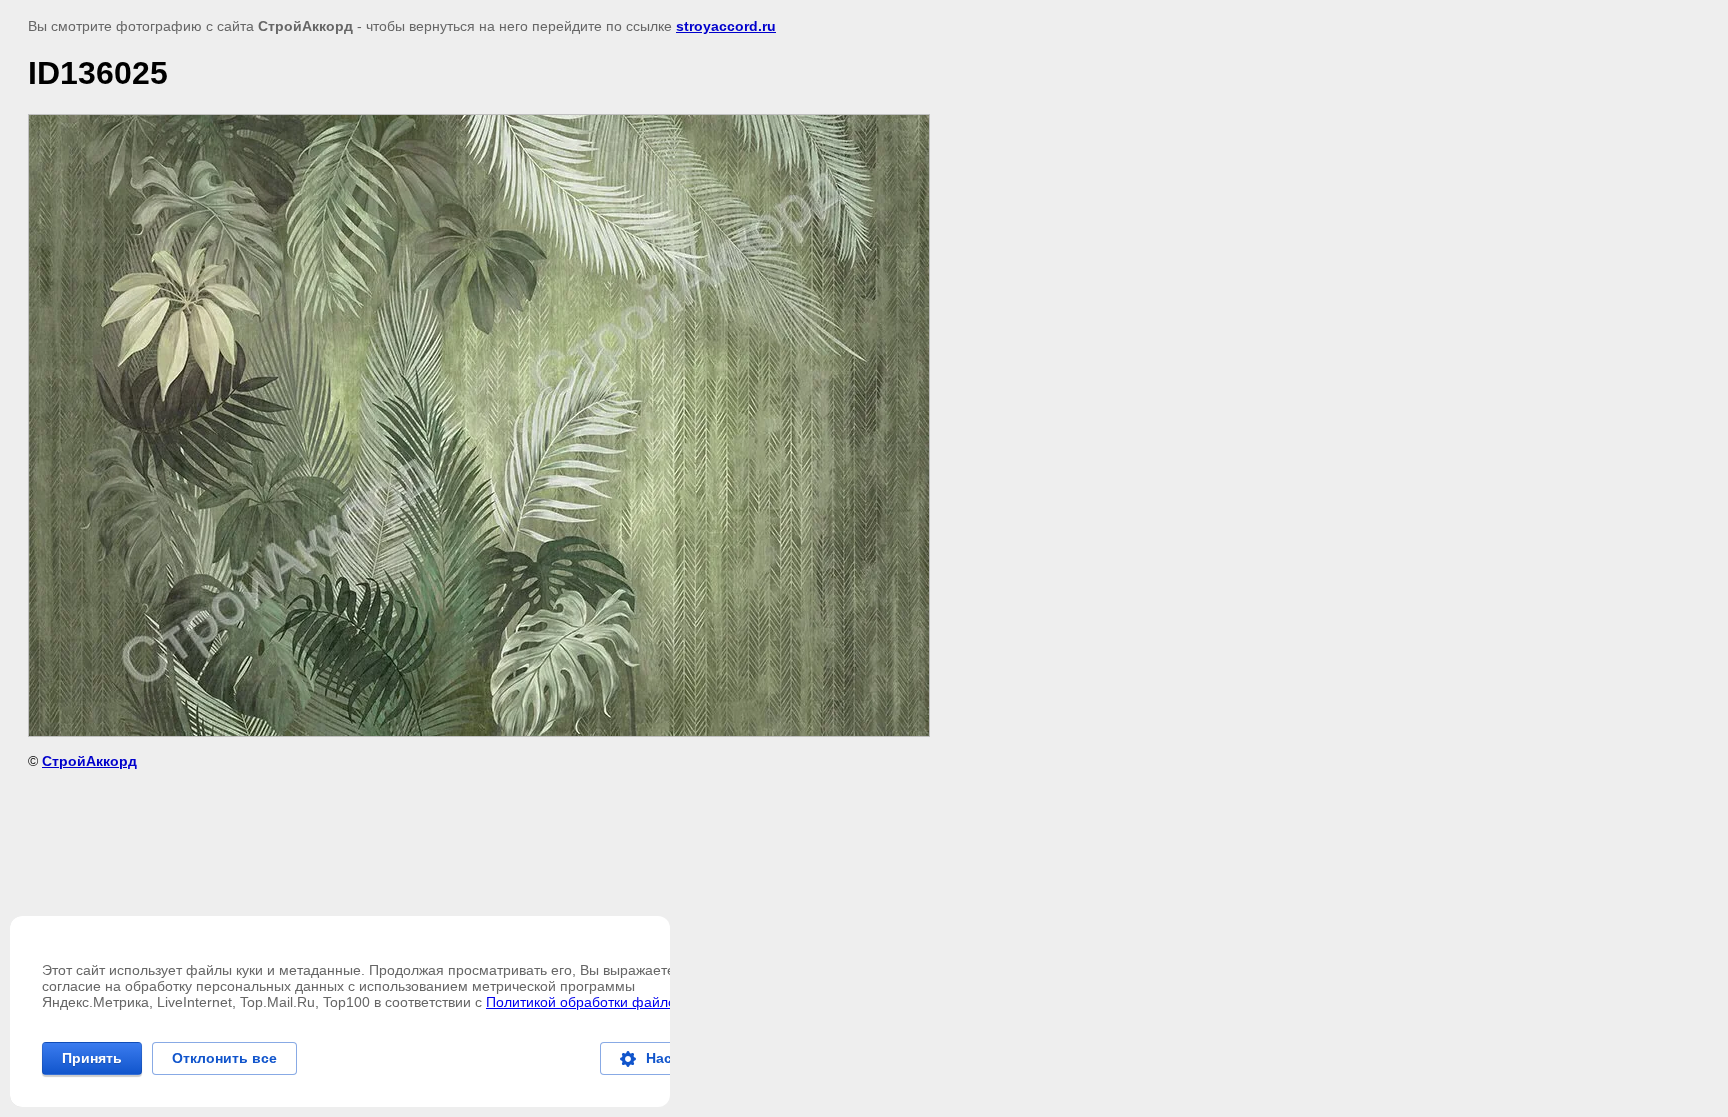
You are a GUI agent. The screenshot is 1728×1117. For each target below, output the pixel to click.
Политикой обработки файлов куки (600, 1002)
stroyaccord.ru (726, 26)
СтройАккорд (89, 761)
